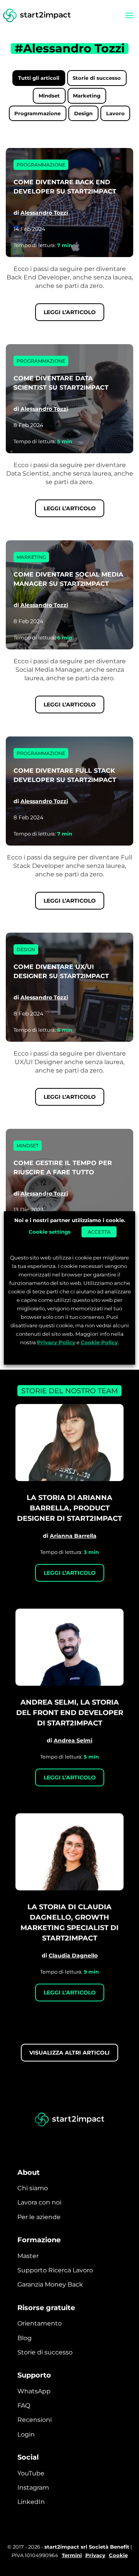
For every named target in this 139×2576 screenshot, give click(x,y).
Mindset (49, 96)
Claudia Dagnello (73, 1956)
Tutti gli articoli (39, 78)
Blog (25, 2338)
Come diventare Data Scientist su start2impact (61, 383)
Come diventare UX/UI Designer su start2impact (61, 971)
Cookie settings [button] (50, 1231)
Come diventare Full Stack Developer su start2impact (65, 775)
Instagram (33, 2488)
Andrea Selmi (73, 1740)
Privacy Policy (56, 1342)
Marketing (87, 96)
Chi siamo (33, 2188)
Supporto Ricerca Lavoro (55, 2270)
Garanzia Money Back (50, 2284)
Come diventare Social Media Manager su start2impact (68, 579)
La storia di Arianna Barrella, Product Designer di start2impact (69, 1508)
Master (28, 2256)
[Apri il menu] (129, 15)
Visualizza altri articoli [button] (69, 2053)
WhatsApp (34, 2391)
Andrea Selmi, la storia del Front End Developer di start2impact (70, 1713)
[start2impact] (69, 2120)
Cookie (118, 2555)
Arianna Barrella (73, 1536)
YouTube (31, 2473)
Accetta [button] (99, 1231)
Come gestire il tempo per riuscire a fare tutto (63, 1168)
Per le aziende (39, 2217)
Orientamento (40, 2323)
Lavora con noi (39, 2202)
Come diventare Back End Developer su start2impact (65, 187)
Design (83, 113)
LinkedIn (31, 2502)
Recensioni (35, 2420)
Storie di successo (97, 78)
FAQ (24, 2405)
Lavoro (115, 113)
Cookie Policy (99, 1342)
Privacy (95, 2555)
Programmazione (37, 113)
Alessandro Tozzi (44, 213)
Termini (72, 2555)
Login (26, 2434)
